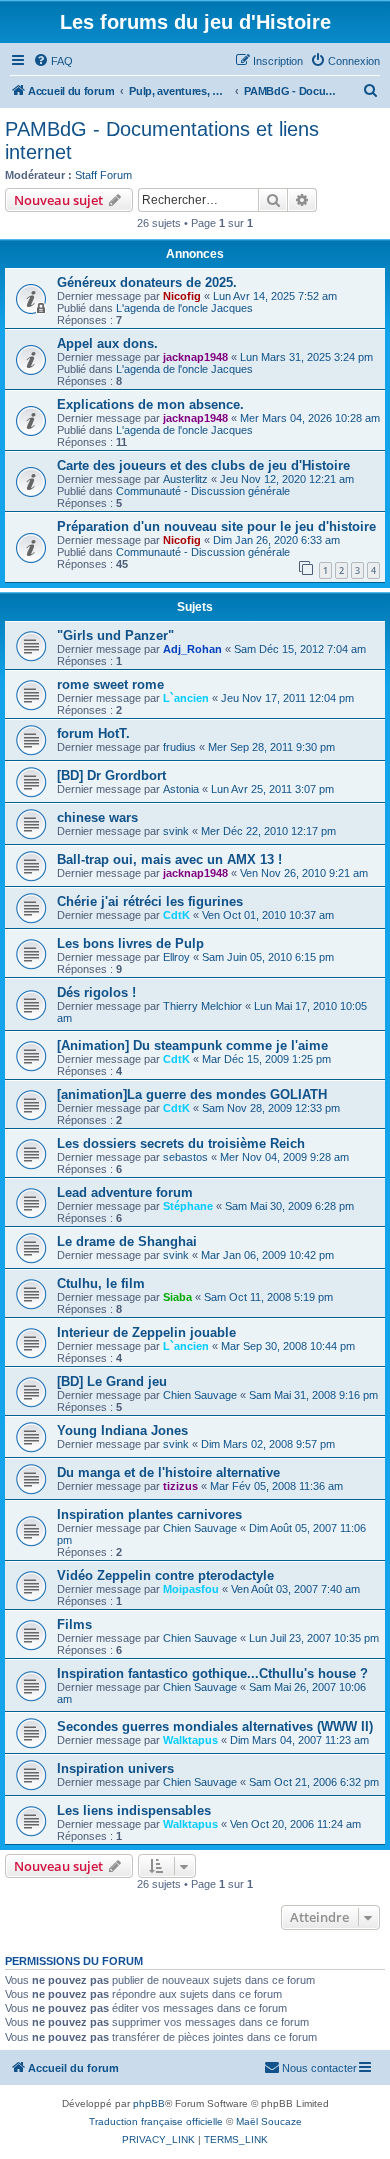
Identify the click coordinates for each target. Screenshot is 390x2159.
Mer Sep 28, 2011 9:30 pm (271, 747)
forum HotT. (93, 733)
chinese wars (97, 817)
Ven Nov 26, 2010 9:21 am (304, 873)
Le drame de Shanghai (127, 1241)
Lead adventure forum (125, 1192)
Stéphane (188, 1206)
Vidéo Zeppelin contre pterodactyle (165, 1575)
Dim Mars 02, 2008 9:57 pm (268, 1444)
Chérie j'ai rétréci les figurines (150, 901)
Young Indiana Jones (122, 1430)
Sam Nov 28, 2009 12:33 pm (271, 1108)
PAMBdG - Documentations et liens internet (162, 140)
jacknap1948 (195, 357)
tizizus (180, 1486)
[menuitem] (53, 61)
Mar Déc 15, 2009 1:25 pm (266, 1059)
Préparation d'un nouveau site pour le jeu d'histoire (216, 526)
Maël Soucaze (269, 2121)
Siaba (177, 1297)
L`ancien (186, 698)
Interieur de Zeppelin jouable (146, 1332)
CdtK (176, 915)
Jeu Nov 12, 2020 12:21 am (287, 479)
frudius (179, 747)
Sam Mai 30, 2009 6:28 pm (289, 1206)
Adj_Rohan (192, 649)
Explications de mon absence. (150, 404)
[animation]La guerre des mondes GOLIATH (192, 1094)
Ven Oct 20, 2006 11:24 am (295, 1824)
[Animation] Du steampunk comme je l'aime (192, 1045)
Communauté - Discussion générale (203, 491)
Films (74, 1624)
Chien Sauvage (200, 1395)
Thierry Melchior (202, 1006)
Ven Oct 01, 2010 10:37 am (268, 915)
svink (176, 831)
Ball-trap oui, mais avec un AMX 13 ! (169, 859)
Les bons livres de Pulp (130, 943)
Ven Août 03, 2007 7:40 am (295, 1589)
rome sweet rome (110, 684)
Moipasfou (191, 1589)
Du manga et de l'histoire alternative (168, 1472)
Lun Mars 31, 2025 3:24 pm (306, 357)
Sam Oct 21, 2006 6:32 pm (314, 1782)
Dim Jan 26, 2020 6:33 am (276, 540)
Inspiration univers (115, 1768)
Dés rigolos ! (96, 992)
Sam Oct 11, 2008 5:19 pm (268, 1297)
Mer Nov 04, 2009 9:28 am (284, 1157)
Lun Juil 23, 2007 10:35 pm (314, 1638)
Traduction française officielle (156, 2121)
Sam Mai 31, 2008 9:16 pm (313, 1395)
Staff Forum (103, 175)
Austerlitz (185, 479)
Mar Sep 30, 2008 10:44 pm (288, 1346)
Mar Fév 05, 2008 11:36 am (276, 1486)
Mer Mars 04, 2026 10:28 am (310, 418)
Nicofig (182, 296)
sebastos (185, 1157)
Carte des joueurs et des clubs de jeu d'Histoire (203, 465)
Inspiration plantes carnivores (149, 1514)
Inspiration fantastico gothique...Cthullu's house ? (212, 1673)
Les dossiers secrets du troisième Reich (181, 1143)
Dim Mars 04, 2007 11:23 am (299, 1740)
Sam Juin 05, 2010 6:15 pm (268, 957)
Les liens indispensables (134, 1810)
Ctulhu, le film (101, 1283)
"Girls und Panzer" (115, 635)
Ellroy (176, 957)
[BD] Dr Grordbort (111, 775)
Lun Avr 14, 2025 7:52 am (275, 296)
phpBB (149, 2103)
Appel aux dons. (107, 343)
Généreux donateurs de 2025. (147, 282)
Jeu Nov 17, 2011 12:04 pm (287, 698)
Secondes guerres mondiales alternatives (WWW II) (215, 1726)
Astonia (181, 789)
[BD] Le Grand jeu (112, 1381)
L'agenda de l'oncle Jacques (184, 308)
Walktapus (190, 1740)
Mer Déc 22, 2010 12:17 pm (268, 831)
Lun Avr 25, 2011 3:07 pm (272, 789)
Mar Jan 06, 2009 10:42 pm (267, 1255)
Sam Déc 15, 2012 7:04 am (300, 649)
